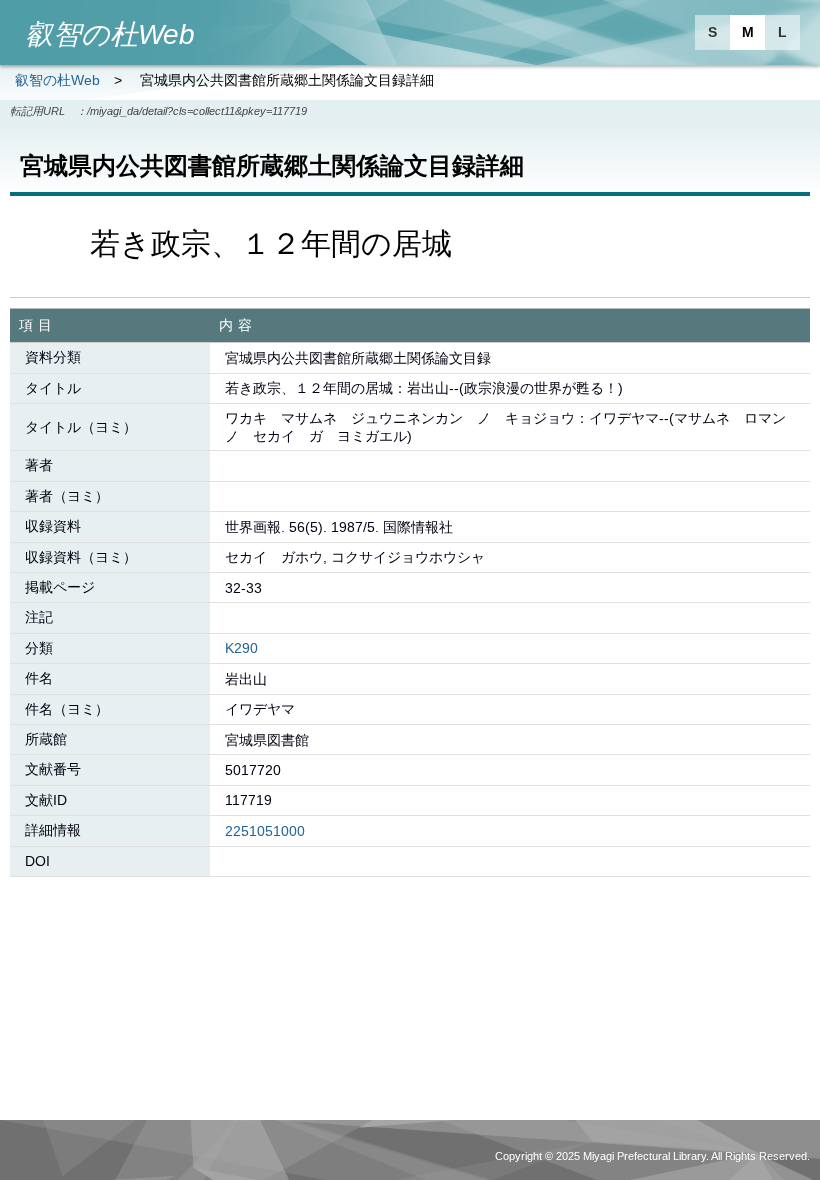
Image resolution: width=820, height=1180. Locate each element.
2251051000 (265, 831)
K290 (241, 648)
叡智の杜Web (57, 80)
